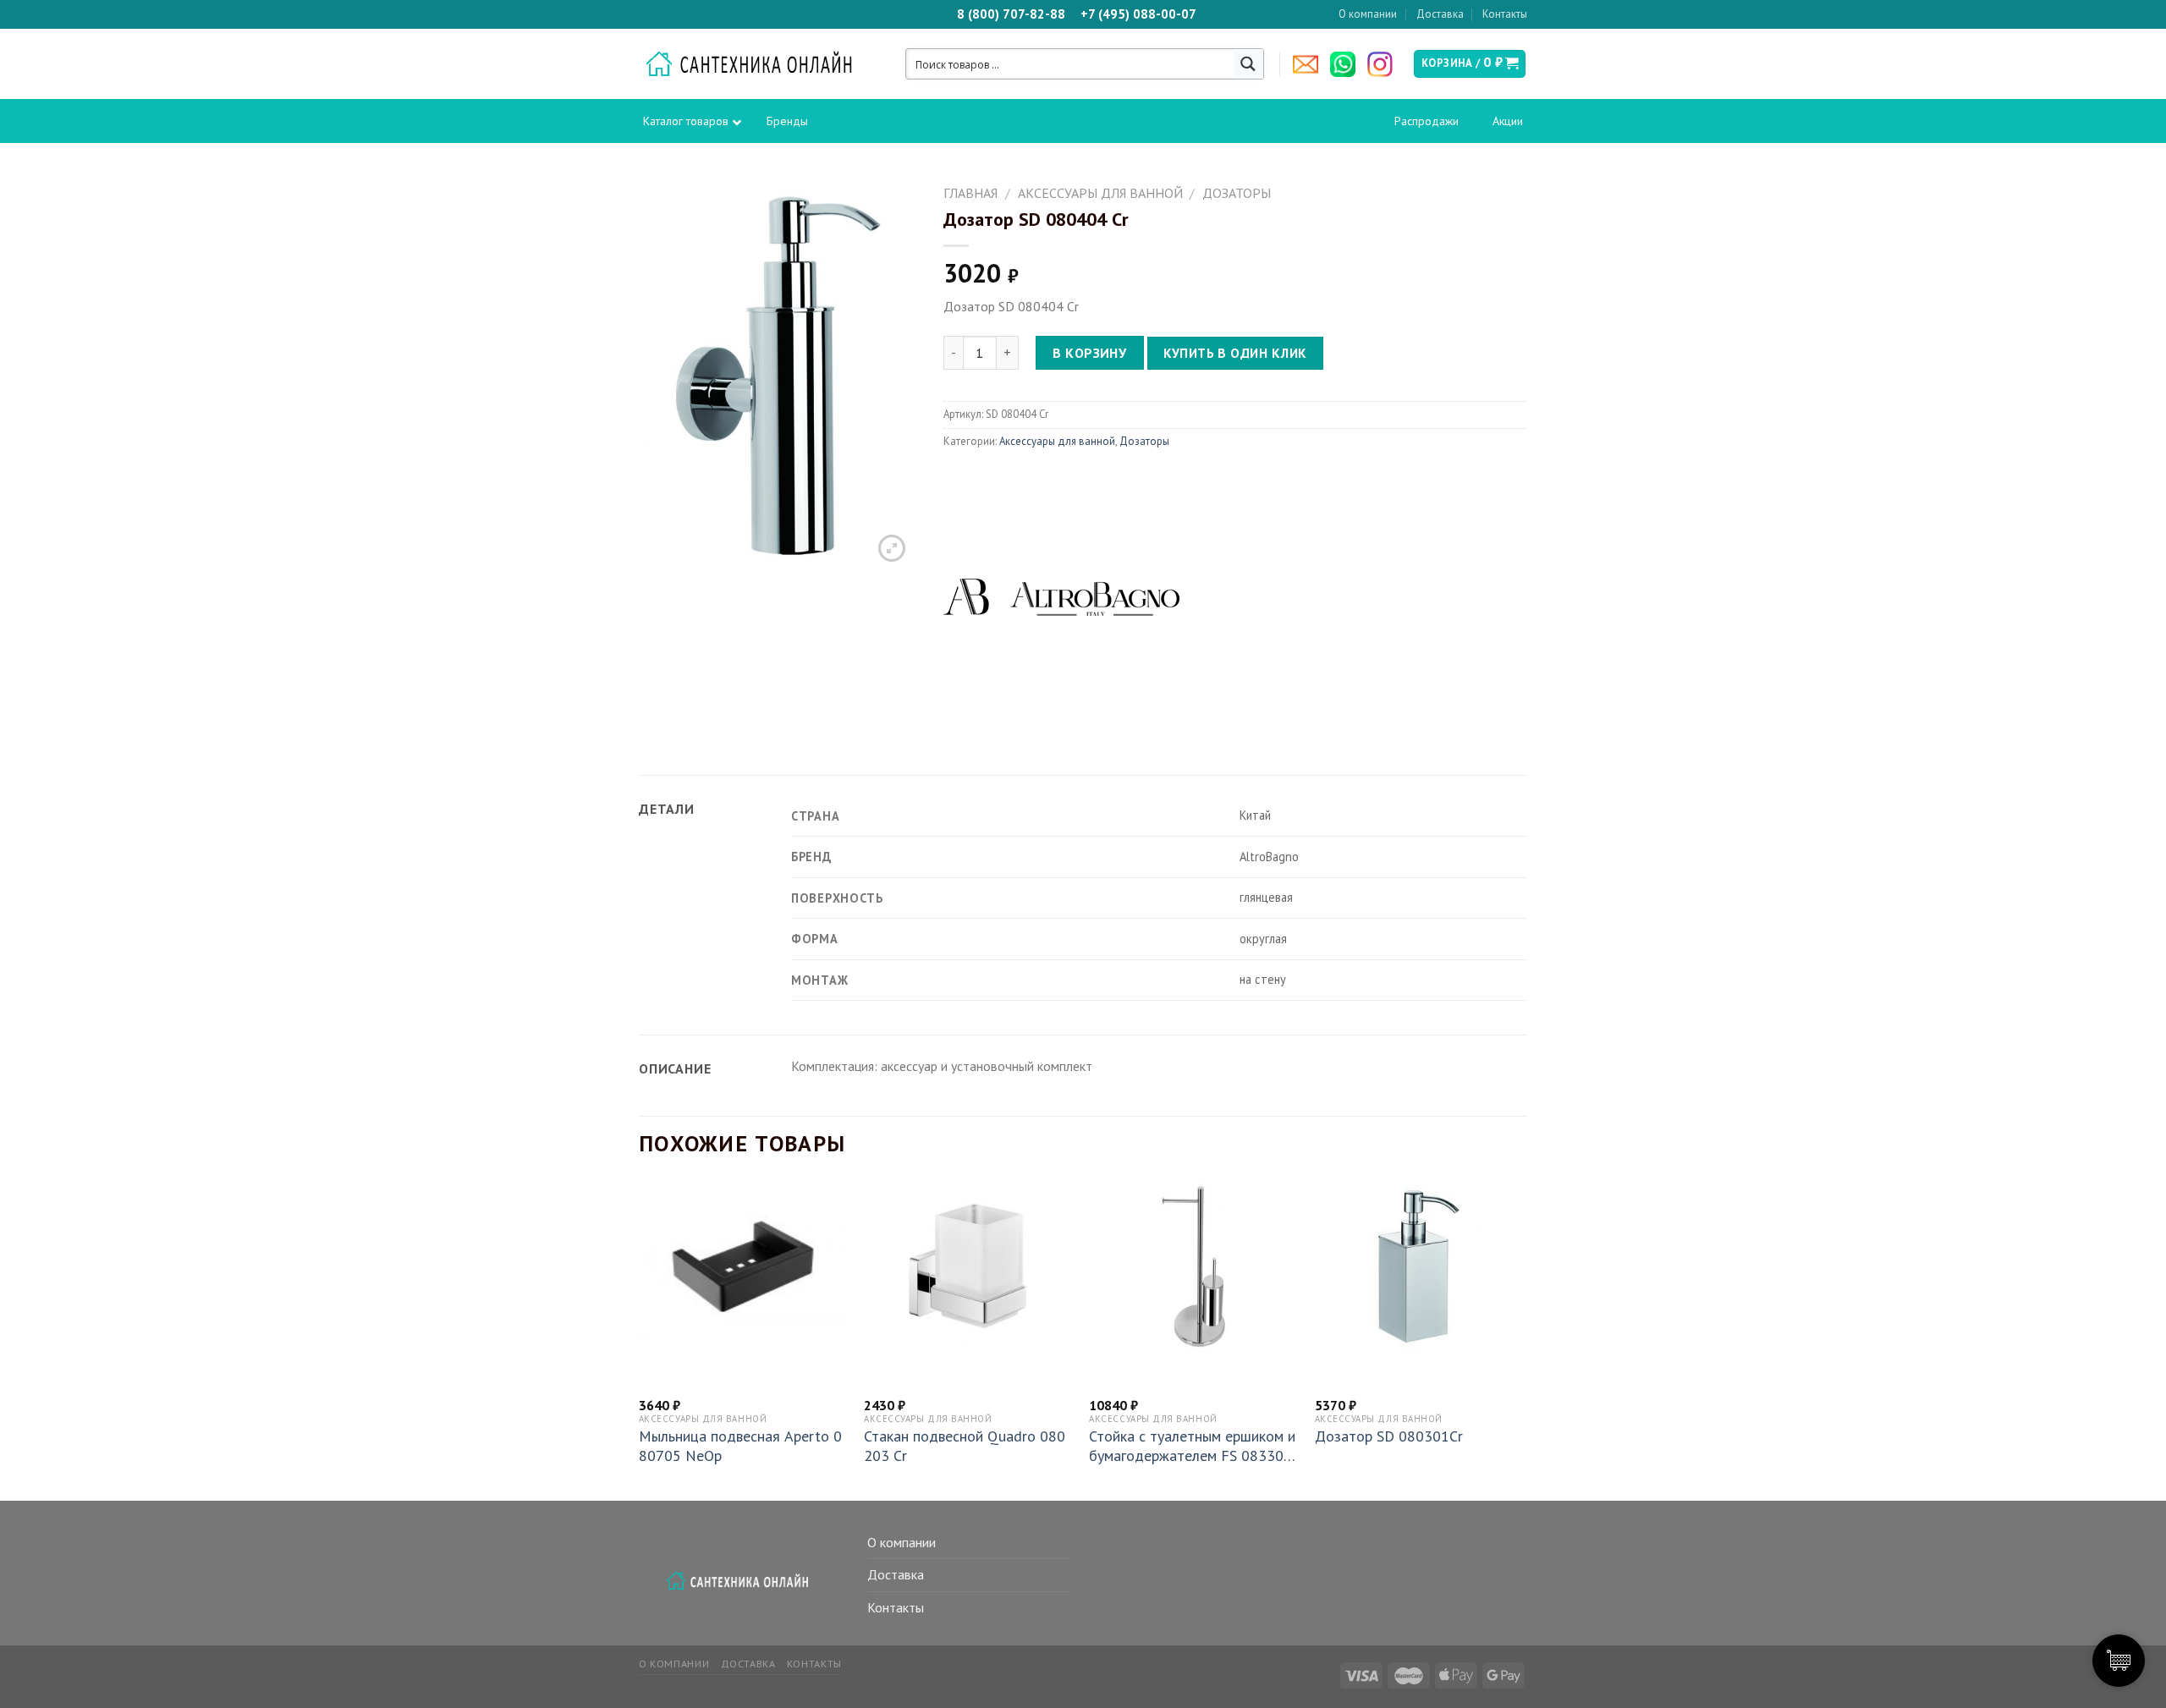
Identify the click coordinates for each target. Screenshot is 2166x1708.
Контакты (1505, 14)
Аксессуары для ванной (1100, 193)
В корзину (1089, 353)
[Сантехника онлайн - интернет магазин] (758, 64)
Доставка (1440, 14)
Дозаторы (1237, 193)
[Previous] (640, 1340)
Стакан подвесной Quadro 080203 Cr (965, 1446)
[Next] (1522, 1340)
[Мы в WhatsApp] (1347, 64)
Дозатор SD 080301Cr (1389, 1436)
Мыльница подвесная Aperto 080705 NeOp (740, 1446)
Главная (970, 193)
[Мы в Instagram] (1384, 64)
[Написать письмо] (1310, 64)
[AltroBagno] (1062, 596)
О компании (1368, 14)
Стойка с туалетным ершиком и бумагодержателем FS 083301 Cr (1192, 1446)
